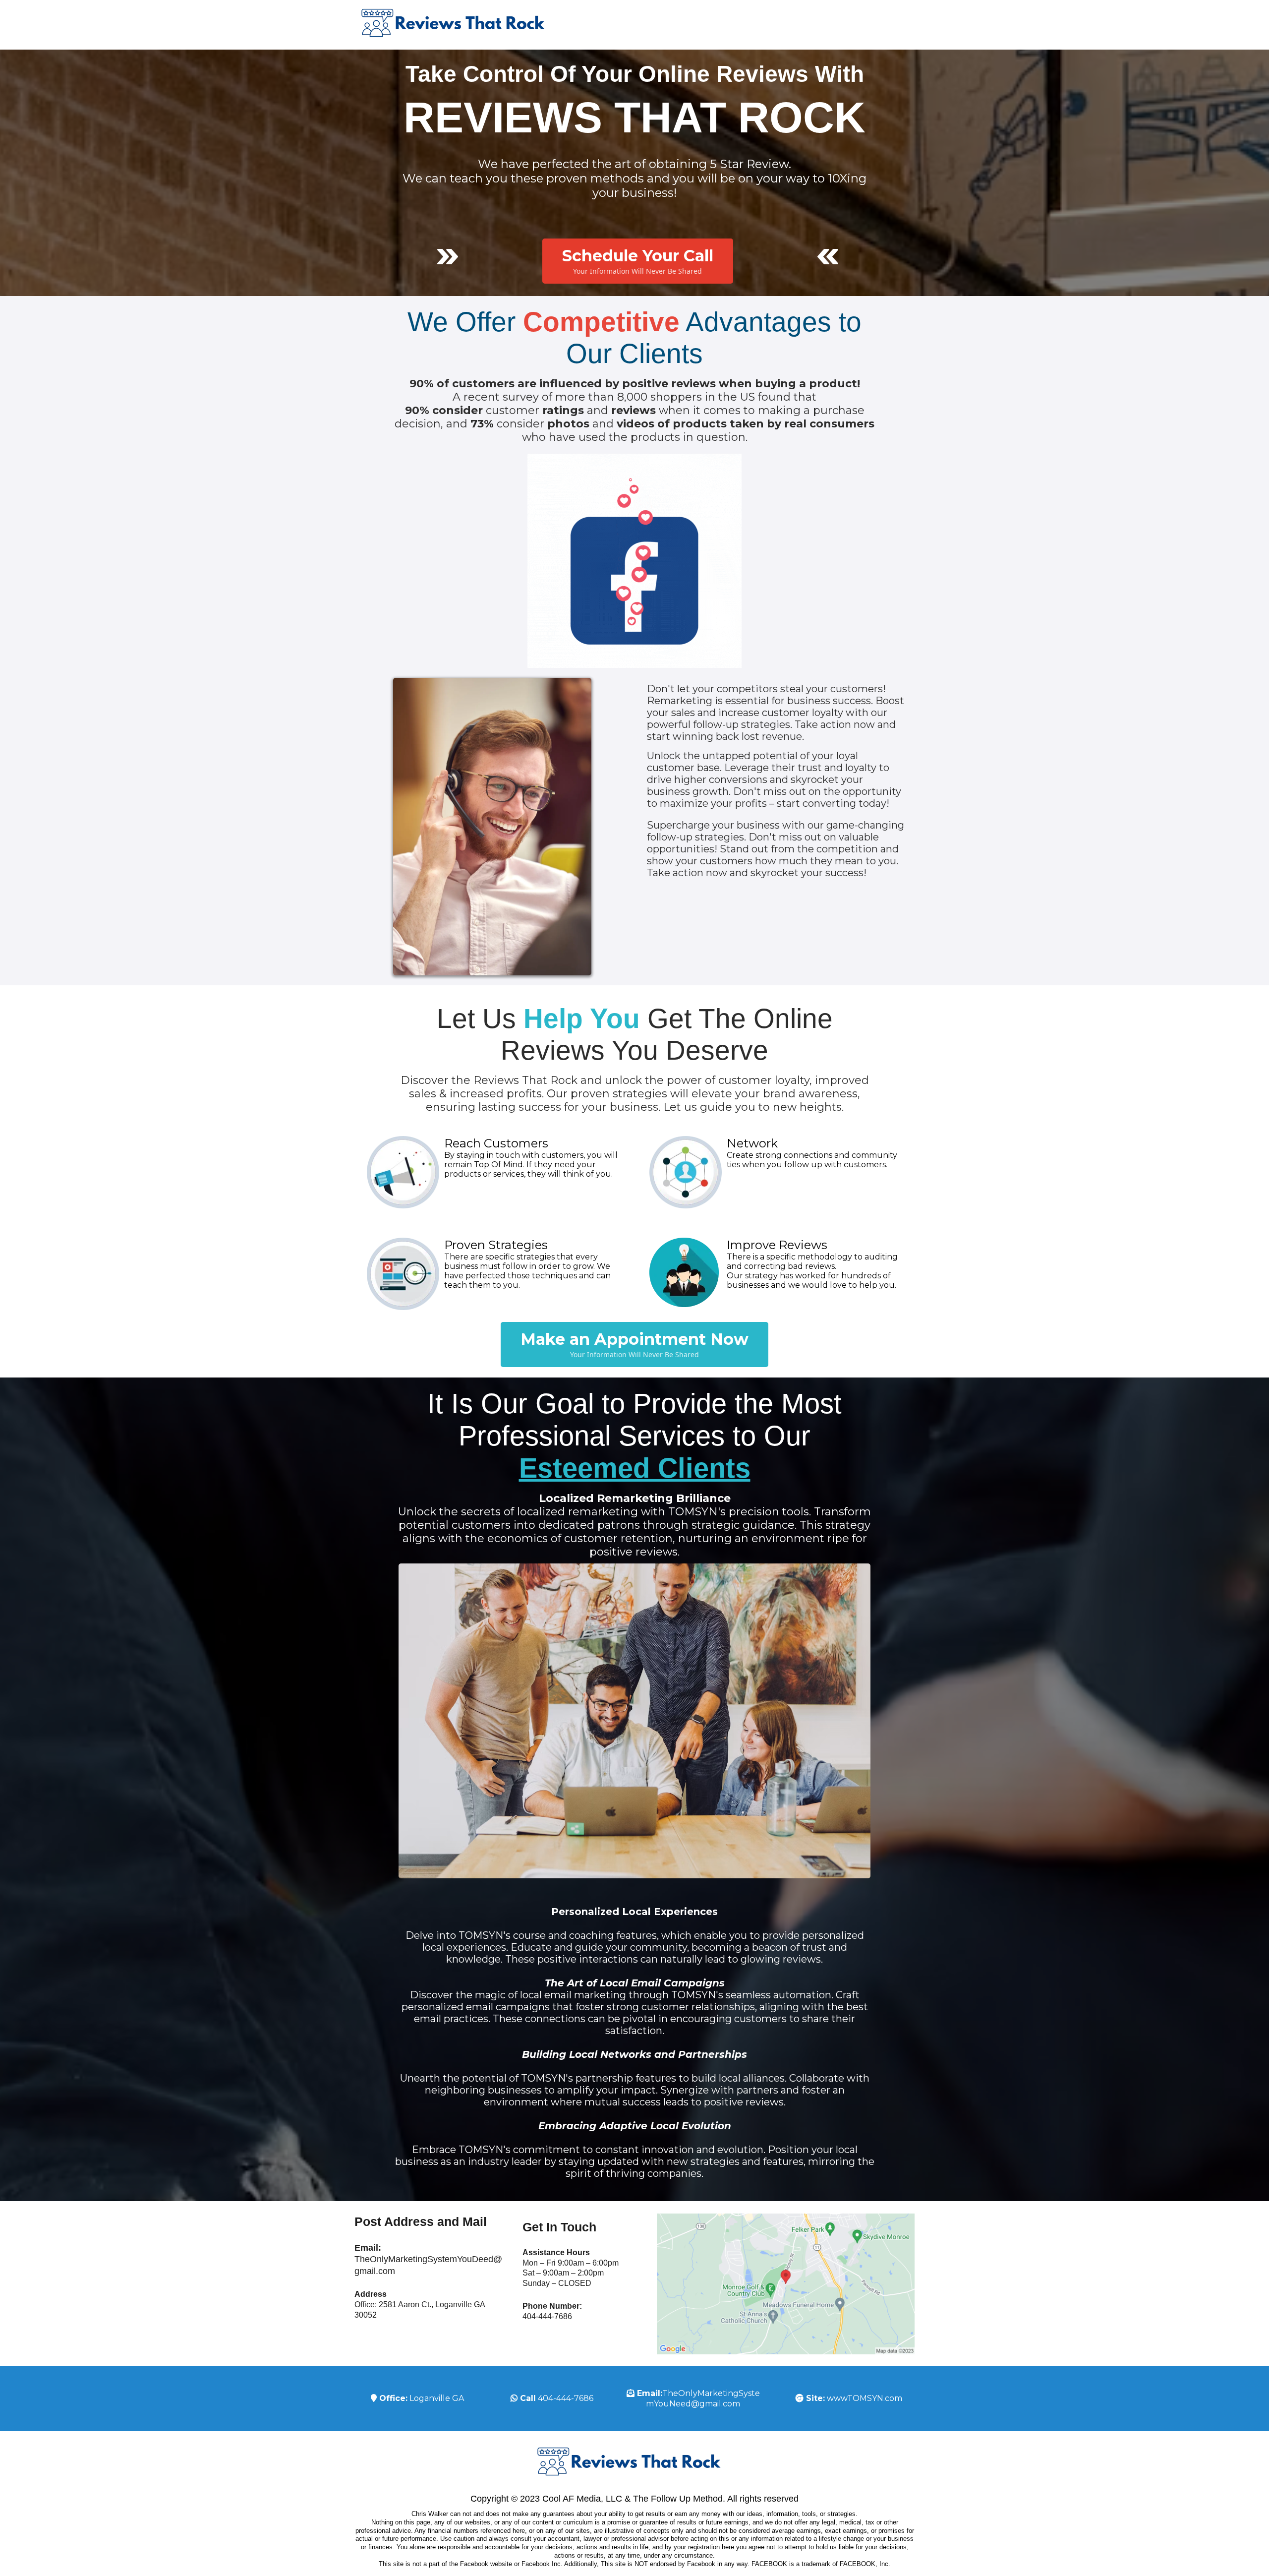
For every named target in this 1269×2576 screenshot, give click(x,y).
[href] (786, 2284)
